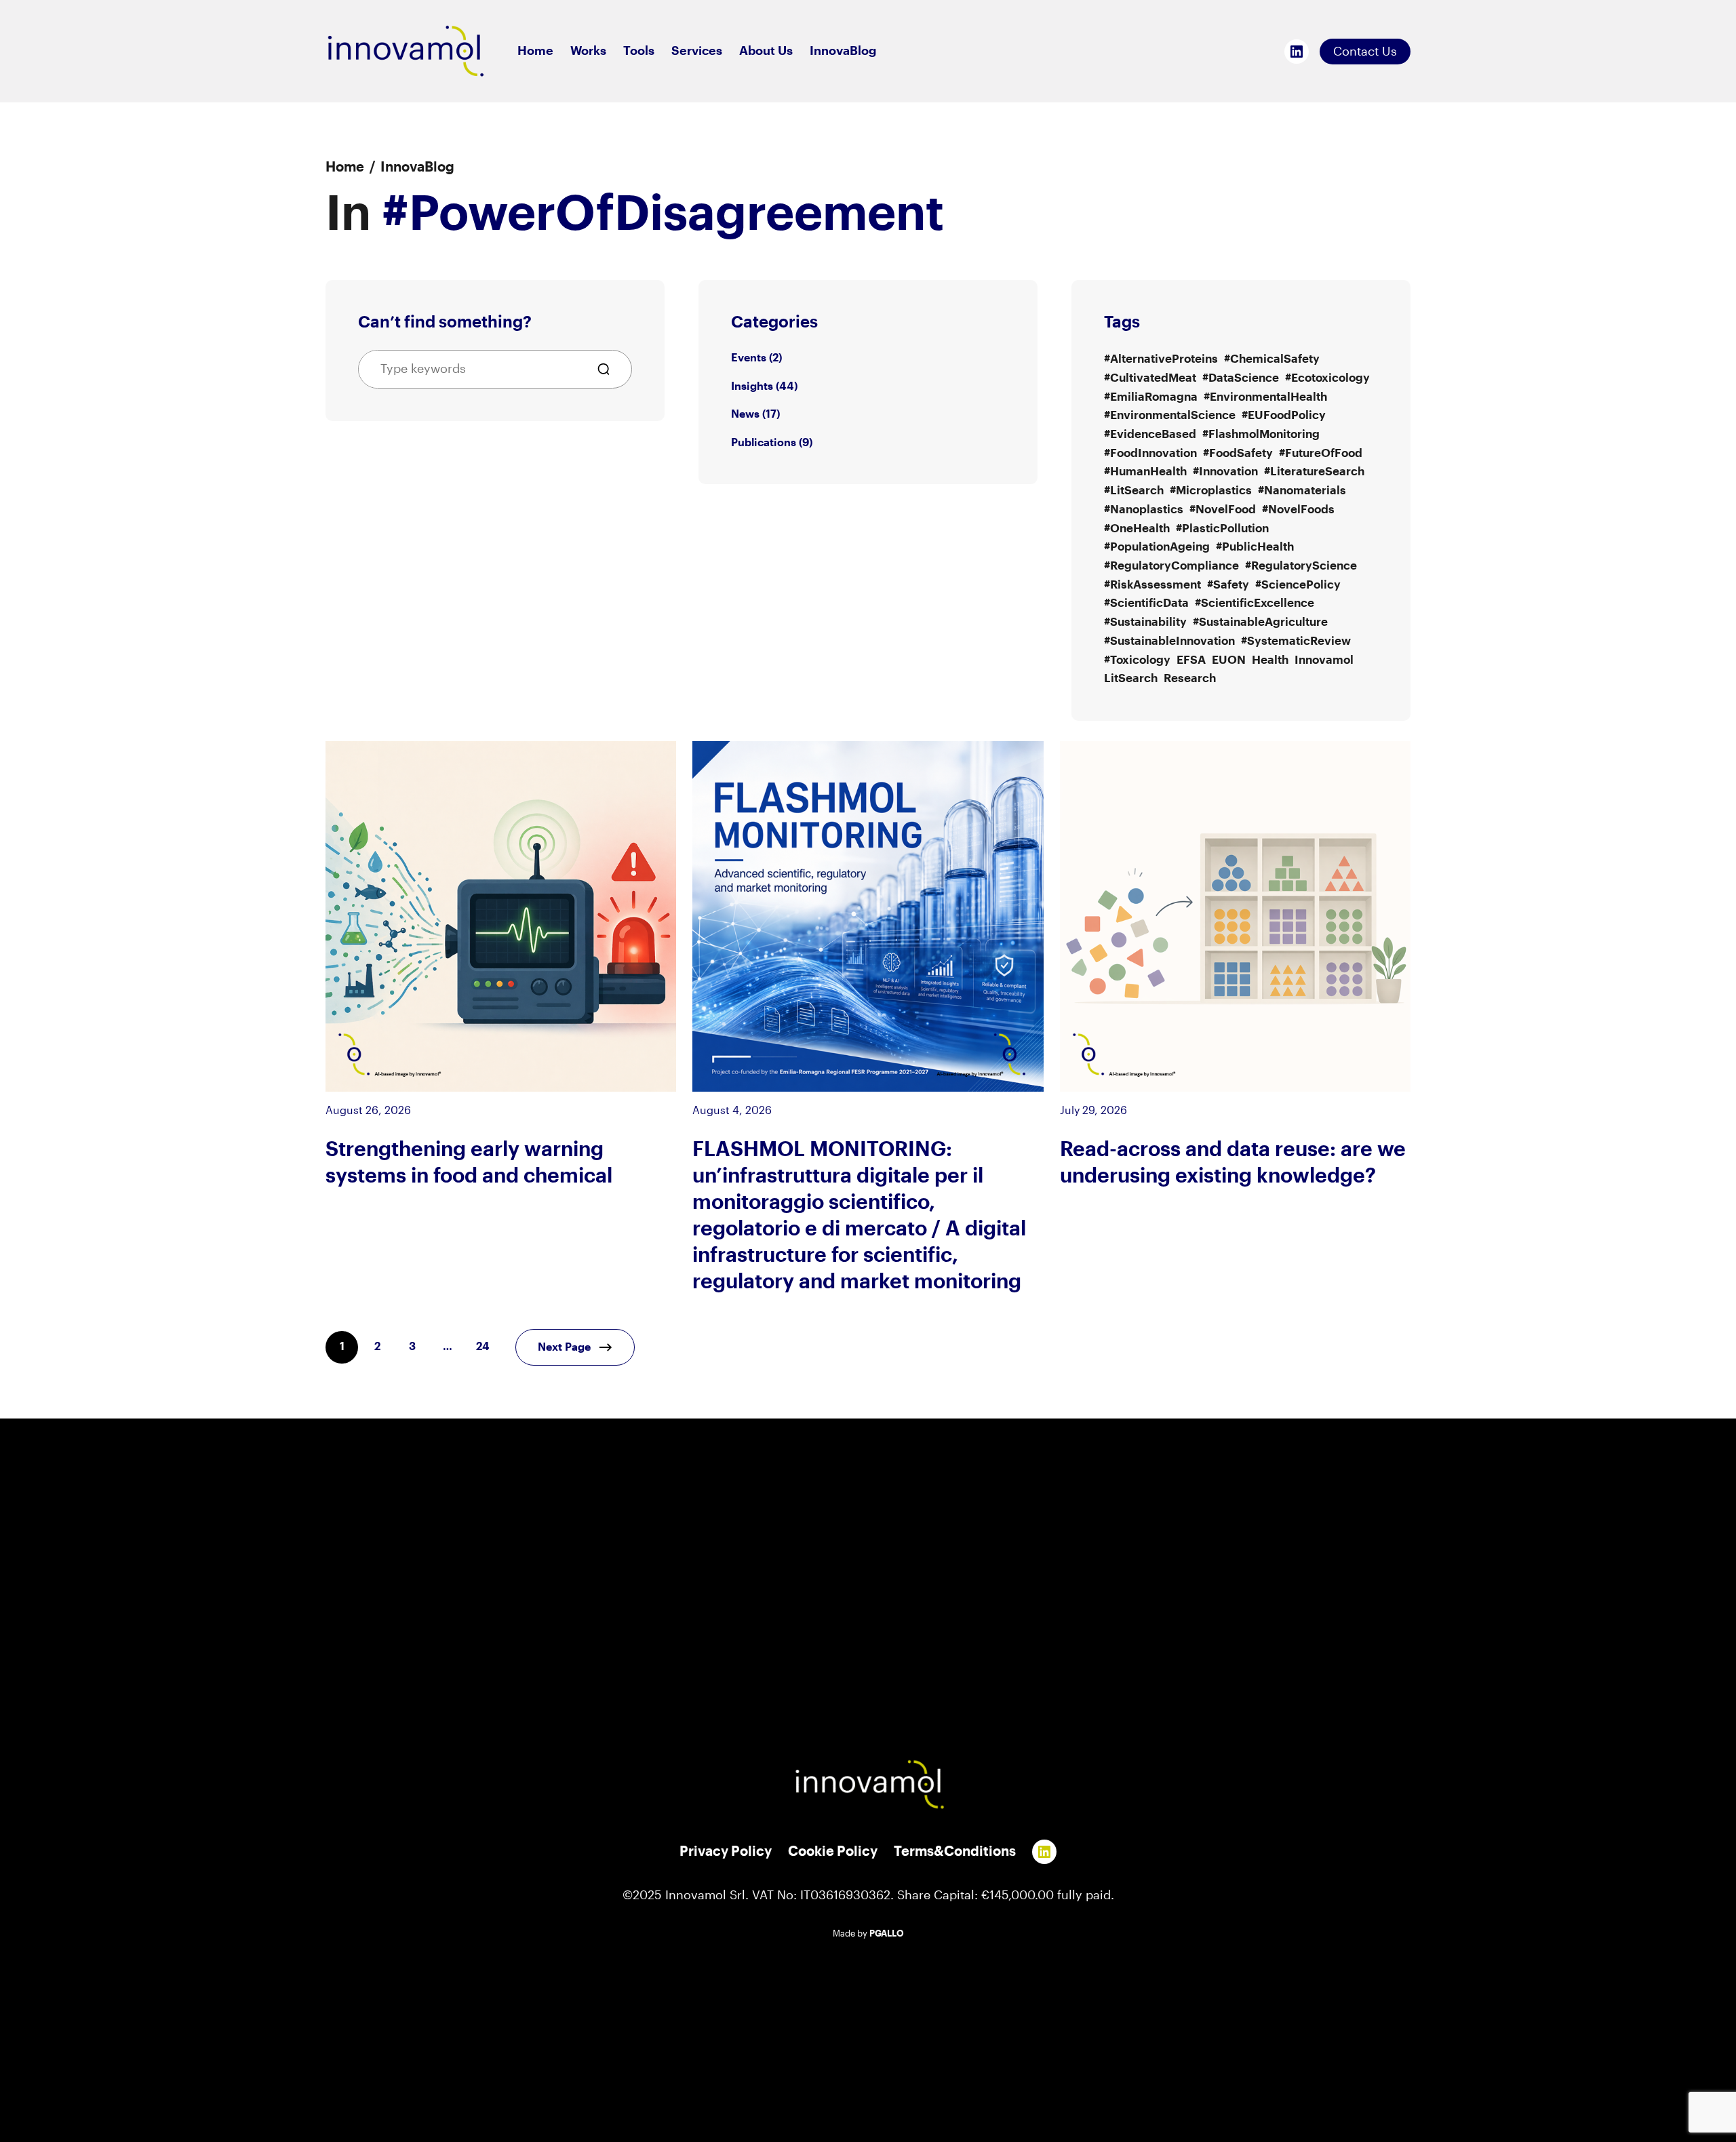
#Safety (1228, 585)
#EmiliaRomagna (1151, 397)
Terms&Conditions (955, 1852)
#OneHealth (1137, 529)
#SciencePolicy (1298, 585)
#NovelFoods (1298, 510)
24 (483, 1347)
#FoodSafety (1238, 453)
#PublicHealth (1255, 547)
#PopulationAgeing (1157, 547)
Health (1270, 660)
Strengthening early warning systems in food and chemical (469, 1163)
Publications (764, 443)
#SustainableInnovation (1169, 641)
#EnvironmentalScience (1170, 415)
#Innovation (1225, 472)
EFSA (1191, 660)
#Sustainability (1145, 622)
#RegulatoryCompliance (1171, 566)
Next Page (564, 1347)
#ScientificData (1146, 603)
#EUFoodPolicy (1284, 415)
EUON (1229, 660)
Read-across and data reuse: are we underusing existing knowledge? (1233, 1163)
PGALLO (887, 1934)
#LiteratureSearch (1314, 472)
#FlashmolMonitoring (1261, 434)
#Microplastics (1211, 491)
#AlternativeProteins (1161, 359)
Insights (752, 386)
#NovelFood (1223, 510)
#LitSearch (1134, 491)
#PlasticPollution (1222, 529)
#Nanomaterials (1302, 491)
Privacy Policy (726, 1852)
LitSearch (1131, 678)
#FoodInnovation (1150, 453)
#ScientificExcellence (1255, 603)
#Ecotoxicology (1327, 378)
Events (749, 358)
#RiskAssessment (1152, 585)
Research (1190, 678)
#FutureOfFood (1321, 453)
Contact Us (1365, 52)
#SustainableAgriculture (1260, 622)
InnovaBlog (417, 167)
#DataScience (1241, 378)
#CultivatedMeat (1150, 378)
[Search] (609, 369)
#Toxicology (1137, 660)
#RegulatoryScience (1301, 566)
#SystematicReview (1296, 641)
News (745, 414)
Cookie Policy (833, 1852)
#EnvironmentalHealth (1265, 397)
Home (345, 167)
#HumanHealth (1145, 472)
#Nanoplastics (1144, 510)
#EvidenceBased (1150, 434)
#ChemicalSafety (1272, 359)
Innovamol (1324, 660)
